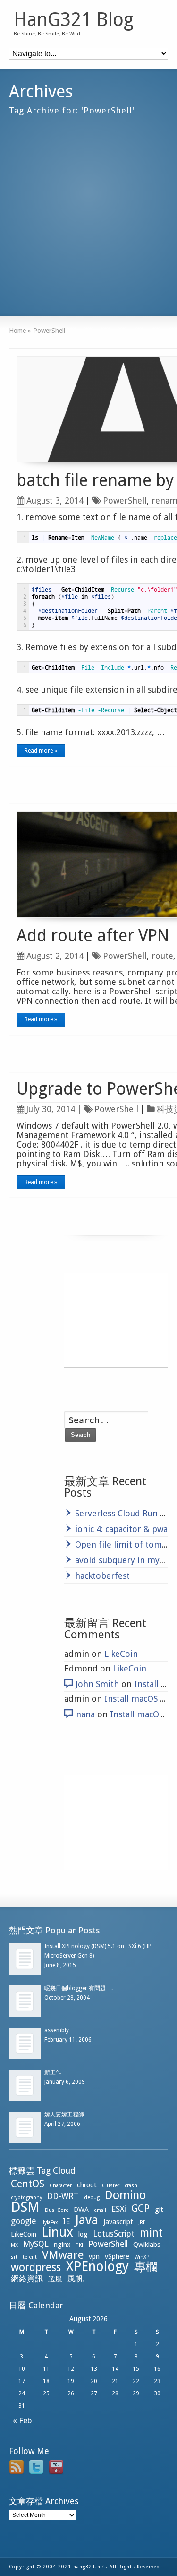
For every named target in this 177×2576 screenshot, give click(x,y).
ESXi (119, 2209)
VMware (63, 2255)
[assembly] (25, 2043)
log (83, 2234)
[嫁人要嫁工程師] (25, 2128)
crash (131, 2186)
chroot (87, 2185)
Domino (125, 2195)
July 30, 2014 (51, 1109)
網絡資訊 (27, 2279)
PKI (79, 2245)
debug (92, 2197)
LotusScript (114, 2234)
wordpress (36, 2267)
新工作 (53, 2072)
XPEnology (97, 2267)
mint (151, 2233)
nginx (62, 2245)
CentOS (28, 2184)
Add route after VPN (93, 936)
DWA (81, 2210)
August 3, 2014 (55, 500)
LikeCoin (121, 1654)
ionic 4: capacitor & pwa (121, 1529)
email (100, 2210)
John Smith (97, 1684)
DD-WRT (63, 2196)
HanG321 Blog (74, 20)
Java (87, 2220)
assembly (57, 2030)
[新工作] (25, 2085)
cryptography (26, 2197)
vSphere (117, 2256)
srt (14, 2257)
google (23, 2221)
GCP (140, 2208)
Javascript (118, 2222)
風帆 (76, 2279)
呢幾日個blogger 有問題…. (79, 1988)
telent (30, 2257)
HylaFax (49, 2223)
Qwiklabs (147, 2245)
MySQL (36, 2244)
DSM (25, 2207)
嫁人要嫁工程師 (64, 2115)
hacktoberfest (102, 1576)
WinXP (142, 2257)
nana (85, 1714)
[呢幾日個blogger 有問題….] (25, 2001)
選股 (55, 2279)
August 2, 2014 (55, 956)
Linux (57, 2232)
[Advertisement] (88, 212)
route (162, 956)
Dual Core (57, 2210)
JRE (142, 2223)
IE (66, 2221)
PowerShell (125, 500)
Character (61, 2186)
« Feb (21, 2420)
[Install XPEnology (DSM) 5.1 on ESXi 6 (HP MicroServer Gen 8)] (25, 1959)
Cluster (111, 2186)
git (159, 2210)
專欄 (146, 2267)
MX (14, 2245)
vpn (94, 2256)
